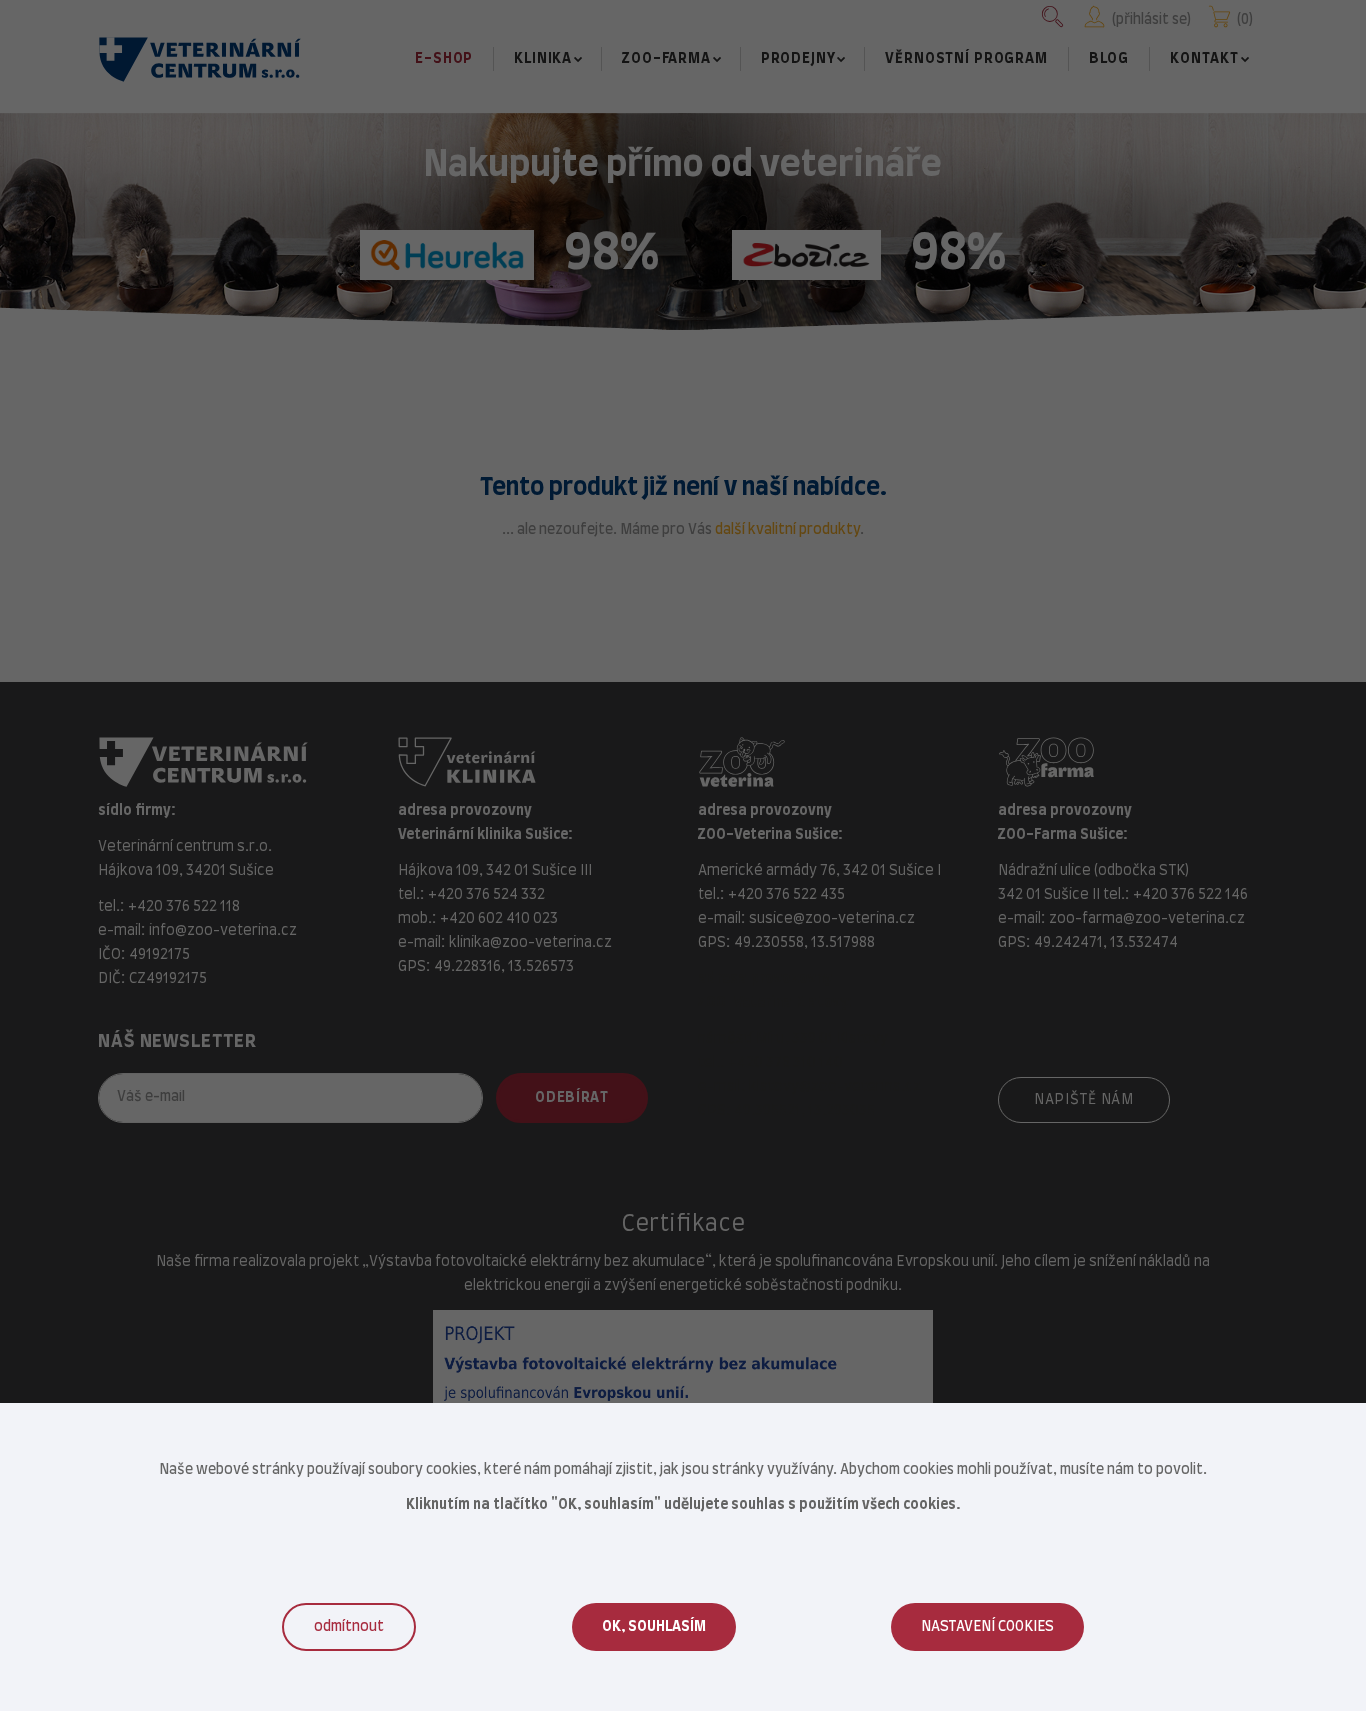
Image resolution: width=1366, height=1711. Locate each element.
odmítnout (349, 1627)
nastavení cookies (987, 1627)
